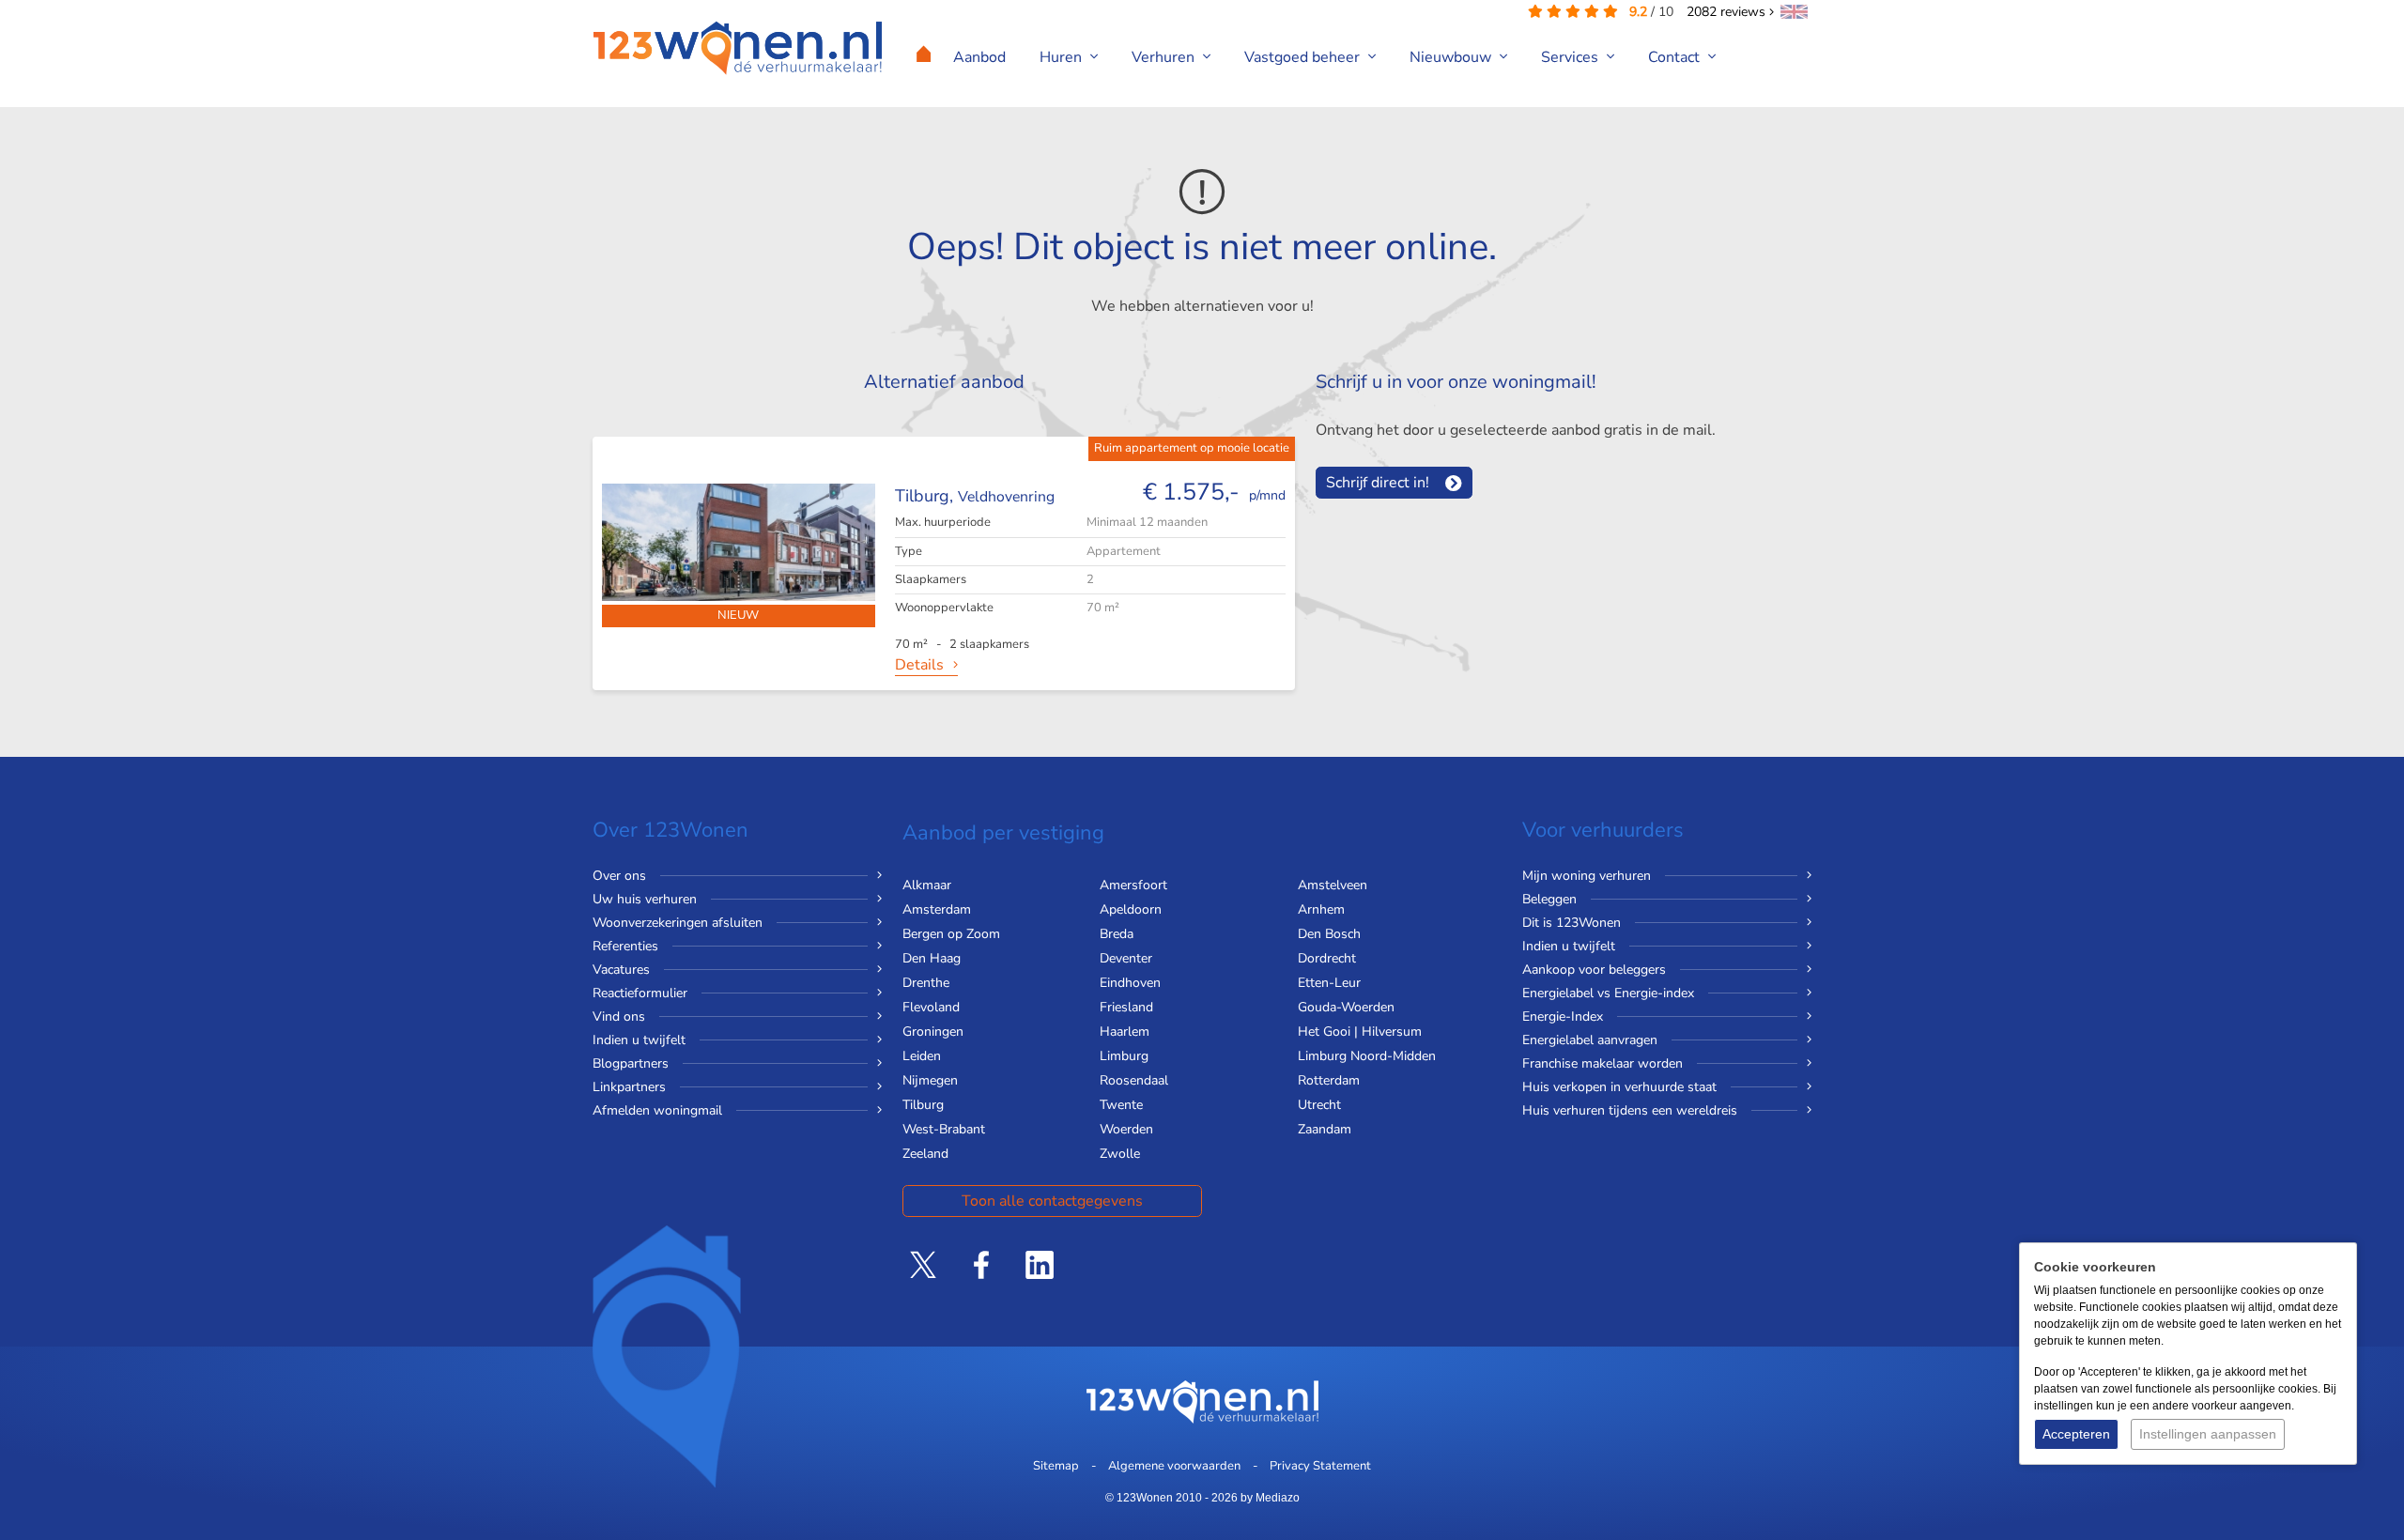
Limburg (1124, 1056)
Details (919, 665)
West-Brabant (944, 1129)
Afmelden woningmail (657, 1110)
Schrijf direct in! (1378, 483)
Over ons (619, 876)
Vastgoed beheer (1304, 57)
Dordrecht (1327, 958)
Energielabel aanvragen (1590, 1040)
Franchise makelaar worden (1603, 1063)
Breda (1117, 934)
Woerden (1126, 1129)
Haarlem (1125, 1032)
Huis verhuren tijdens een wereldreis (1630, 1110)
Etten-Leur (1329, 983)
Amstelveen (1333, 885)
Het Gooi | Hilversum (1360, 1032)
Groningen (933, 1032)
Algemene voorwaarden (1174, 1466)
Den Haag (932, 958)
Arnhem (1321, 909)
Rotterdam (1329, 1080)
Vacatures (621, 970)
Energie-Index (1563, 1016)
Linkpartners (629, 1087)
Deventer (1126, 958)
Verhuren (1165, 57)
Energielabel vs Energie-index (1608, 993)
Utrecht (1319, 1105)
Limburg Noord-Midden (1367, 1056)
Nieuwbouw (1452, 57)
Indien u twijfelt (639, 1040)
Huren (1063, 57)
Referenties (625, 946)
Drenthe (926, 983)
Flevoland (931, 1007)
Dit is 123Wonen (1572, 923)
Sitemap (1056, 1466)
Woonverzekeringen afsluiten (678, 923)
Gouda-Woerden (1346, 1007)
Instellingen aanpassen (2208, 1434)
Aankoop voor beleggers (1594, 970)
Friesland (1126, 1007)
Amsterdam (937, 909)
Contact (1676, 57)
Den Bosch (1329, 934)
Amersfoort (1133, 885)
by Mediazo (1270, 1498)
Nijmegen (930, 1080)
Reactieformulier (640, 993)
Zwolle (1120, 1154)
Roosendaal (1134, 1080)
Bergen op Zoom (951, 934)
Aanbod (979, 57)
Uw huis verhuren (645, 899)
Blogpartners (631, 1063)
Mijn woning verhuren (1587, 876)
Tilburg (923, 1105)
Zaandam (1325, 1129)
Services (1572, 57)
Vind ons (619, 1016)
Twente (1121, 1105)
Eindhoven (1130, 983)
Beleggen (1549, 899)
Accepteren (2076, 1434)
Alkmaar (927, 885)
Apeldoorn (1131, 909)
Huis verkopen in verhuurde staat (1619, 1087)
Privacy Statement (1320, 1466)
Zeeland (925, 1154)
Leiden (922, 1056)
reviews (1728, 12)
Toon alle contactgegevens (1052, 1201)
